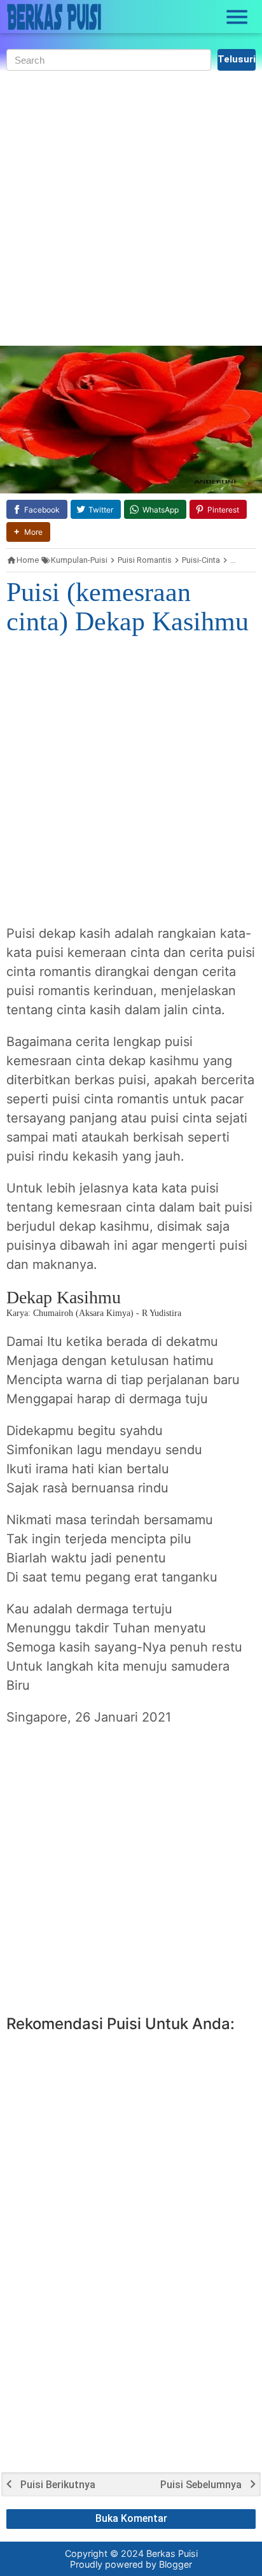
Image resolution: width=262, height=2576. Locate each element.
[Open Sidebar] (237, 17)
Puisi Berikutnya (58, 2485)
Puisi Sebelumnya (201, 2485)
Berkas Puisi (172, 2553)
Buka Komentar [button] (131, 2518)
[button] (28, 532)
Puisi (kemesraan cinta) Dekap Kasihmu (128, 607)
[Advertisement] (131, 208)
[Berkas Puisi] (54, 17)
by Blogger (169, 2564)
